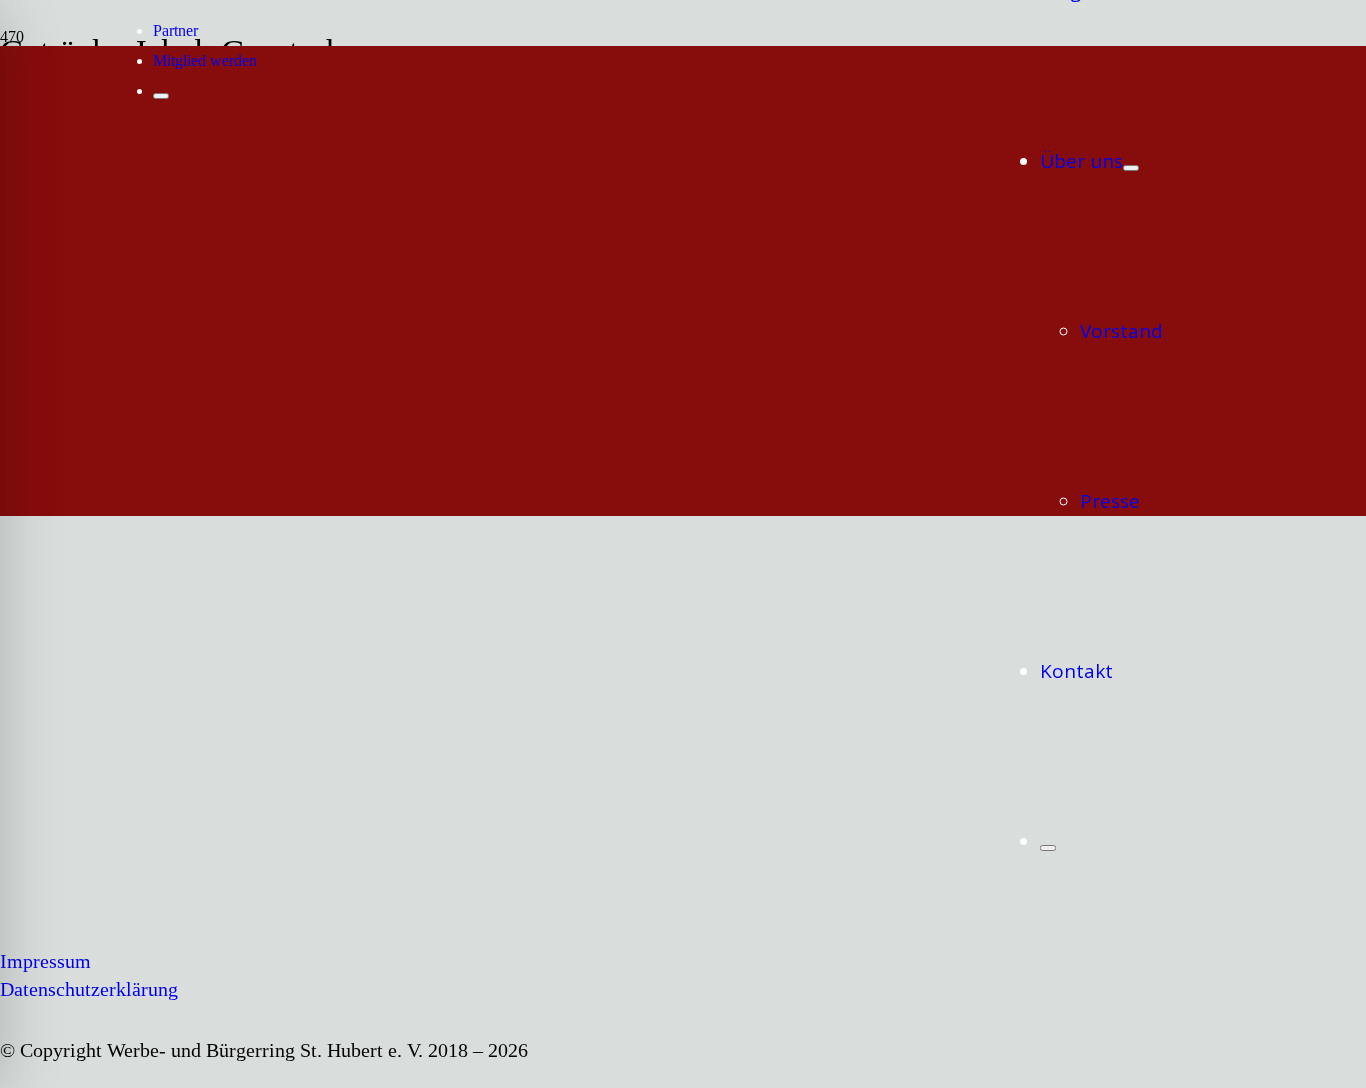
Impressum (45, 961)
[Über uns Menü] (1131, 168)
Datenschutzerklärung (89, 989)
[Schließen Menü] (1048, 848)
